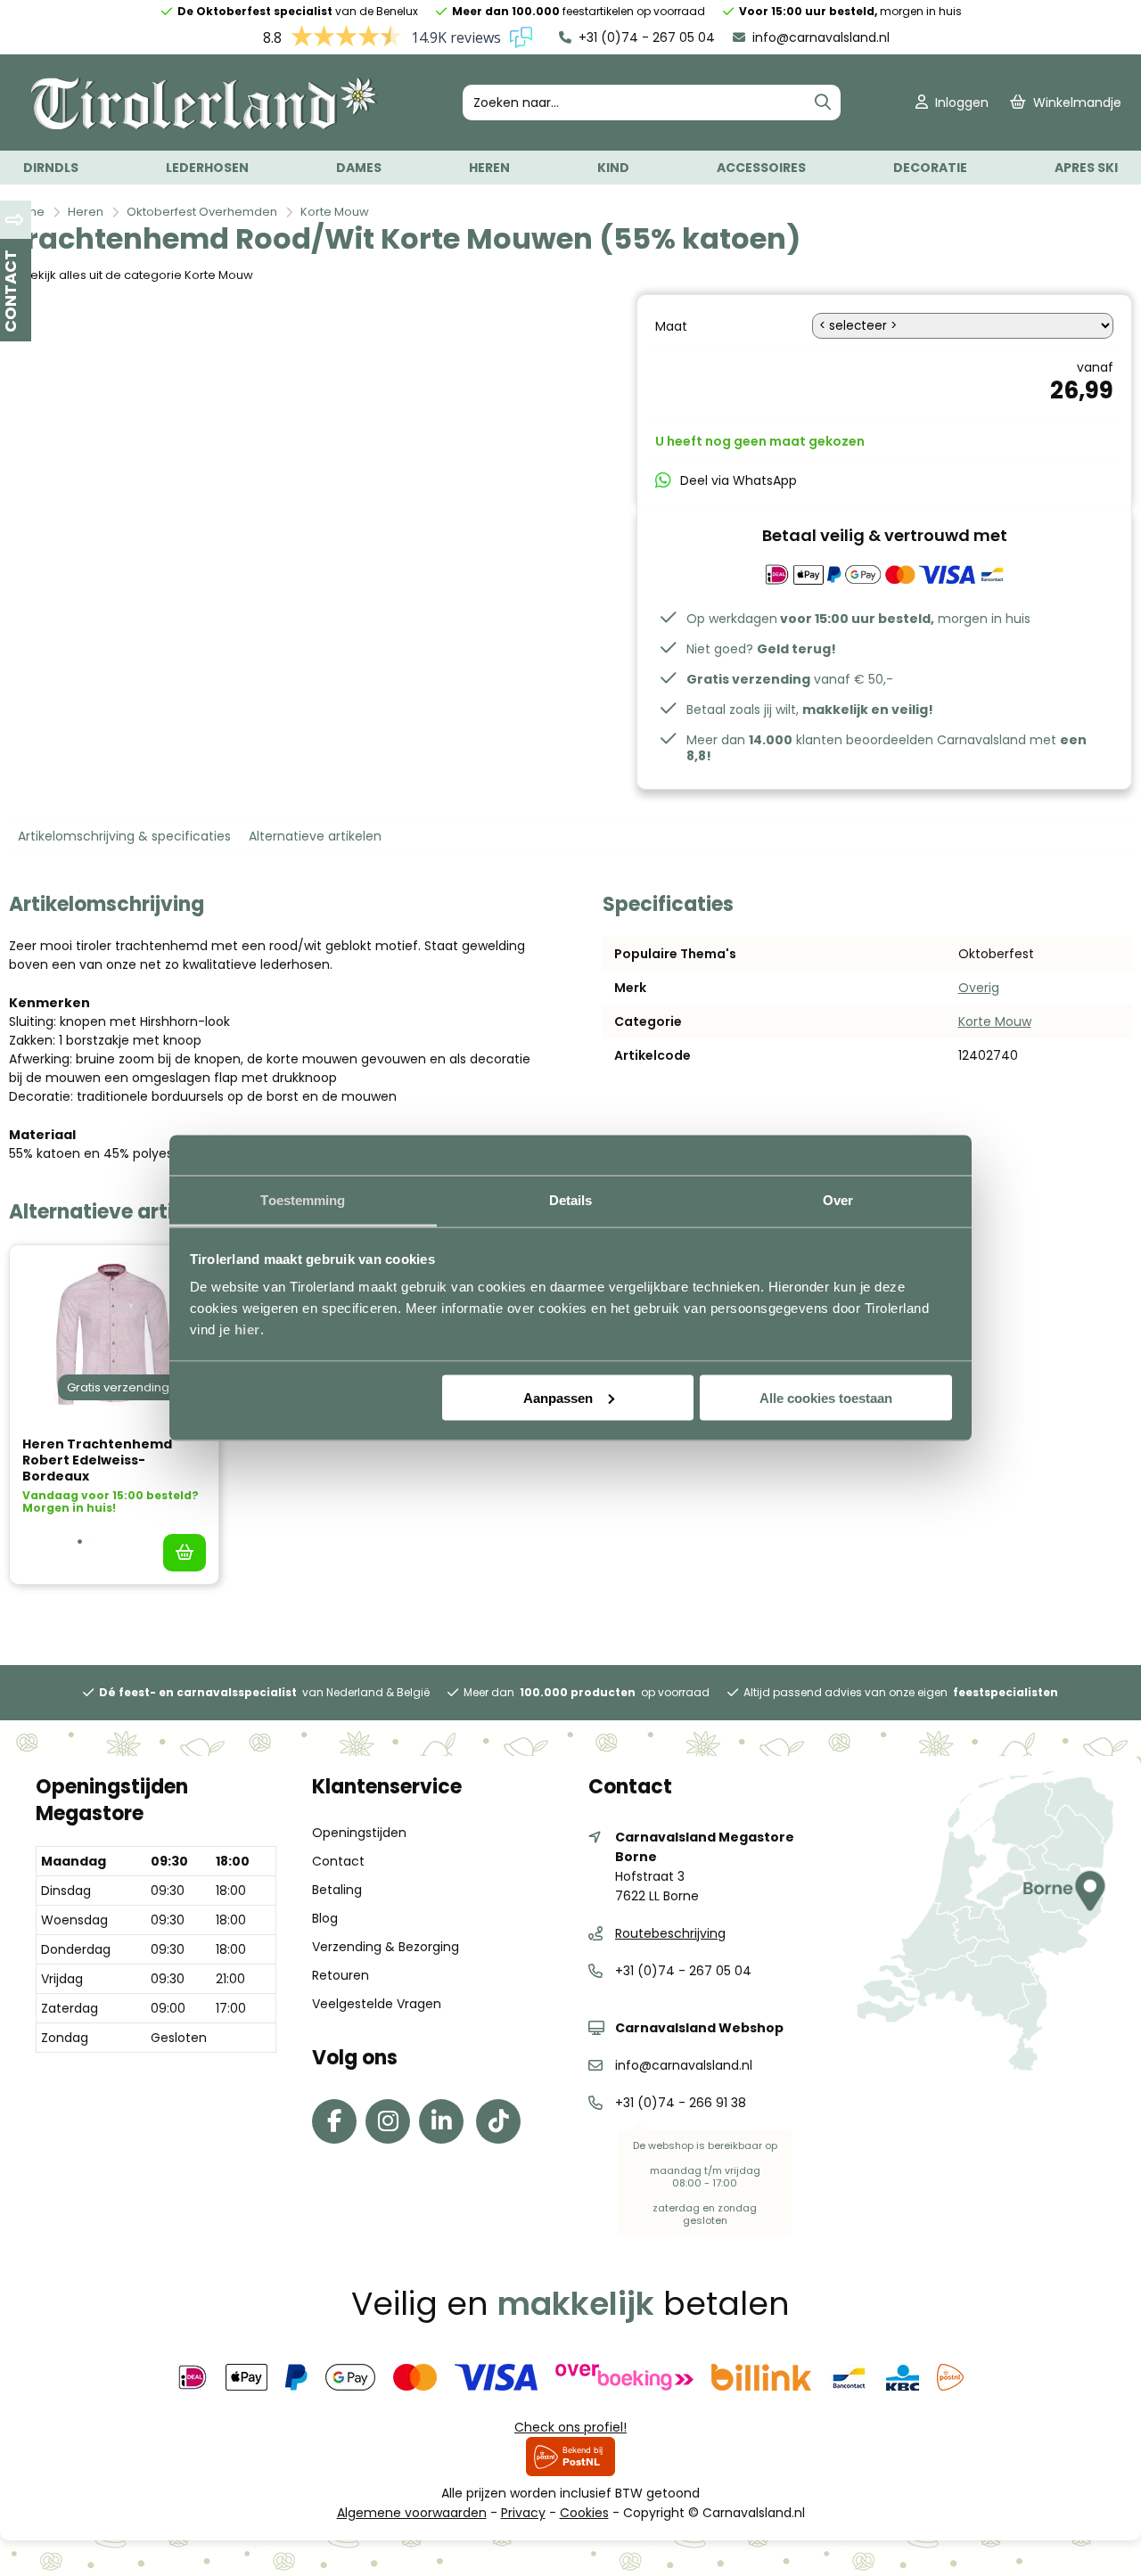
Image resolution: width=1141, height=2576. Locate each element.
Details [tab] (571, 1200)
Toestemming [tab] (303, 1200)
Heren (489, 168)
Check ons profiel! (570, 2427)
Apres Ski (1086, 168)
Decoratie (930, 168)
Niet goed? (761, 649)
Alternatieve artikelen (315, 836)
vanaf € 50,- (790, 679)
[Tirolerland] (205, 127)
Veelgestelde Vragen (377, 2004)
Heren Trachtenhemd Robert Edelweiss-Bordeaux (97, 1460)
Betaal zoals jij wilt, (810, 710)
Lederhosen (207, 168)
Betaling (337, 1890)
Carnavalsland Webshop (699, 2028)
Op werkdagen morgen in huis (858, 619)
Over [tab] (838, 1200)
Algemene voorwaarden (412, 2513)
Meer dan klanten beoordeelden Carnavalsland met (887, 748)
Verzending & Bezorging (386, 1947)
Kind (613, 168)
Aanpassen (558, 1397)
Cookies (584, 2513)
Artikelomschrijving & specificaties (124, 836)
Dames (359, 168)
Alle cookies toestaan (826, 1397)
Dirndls (51, 168)
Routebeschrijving (670, 1933)
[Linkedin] (446, 2125)
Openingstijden (359, 1833)
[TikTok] (503, 2125)
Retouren (341, 1975)
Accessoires (761, 168)
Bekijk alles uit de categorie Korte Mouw (138, 275)
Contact (338, 1861)
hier (247, 1329)
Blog (325, 1918)
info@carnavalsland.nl (819, 37)
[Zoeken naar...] (823, 103)
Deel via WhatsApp (739, 480)
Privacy (523, 2513)
